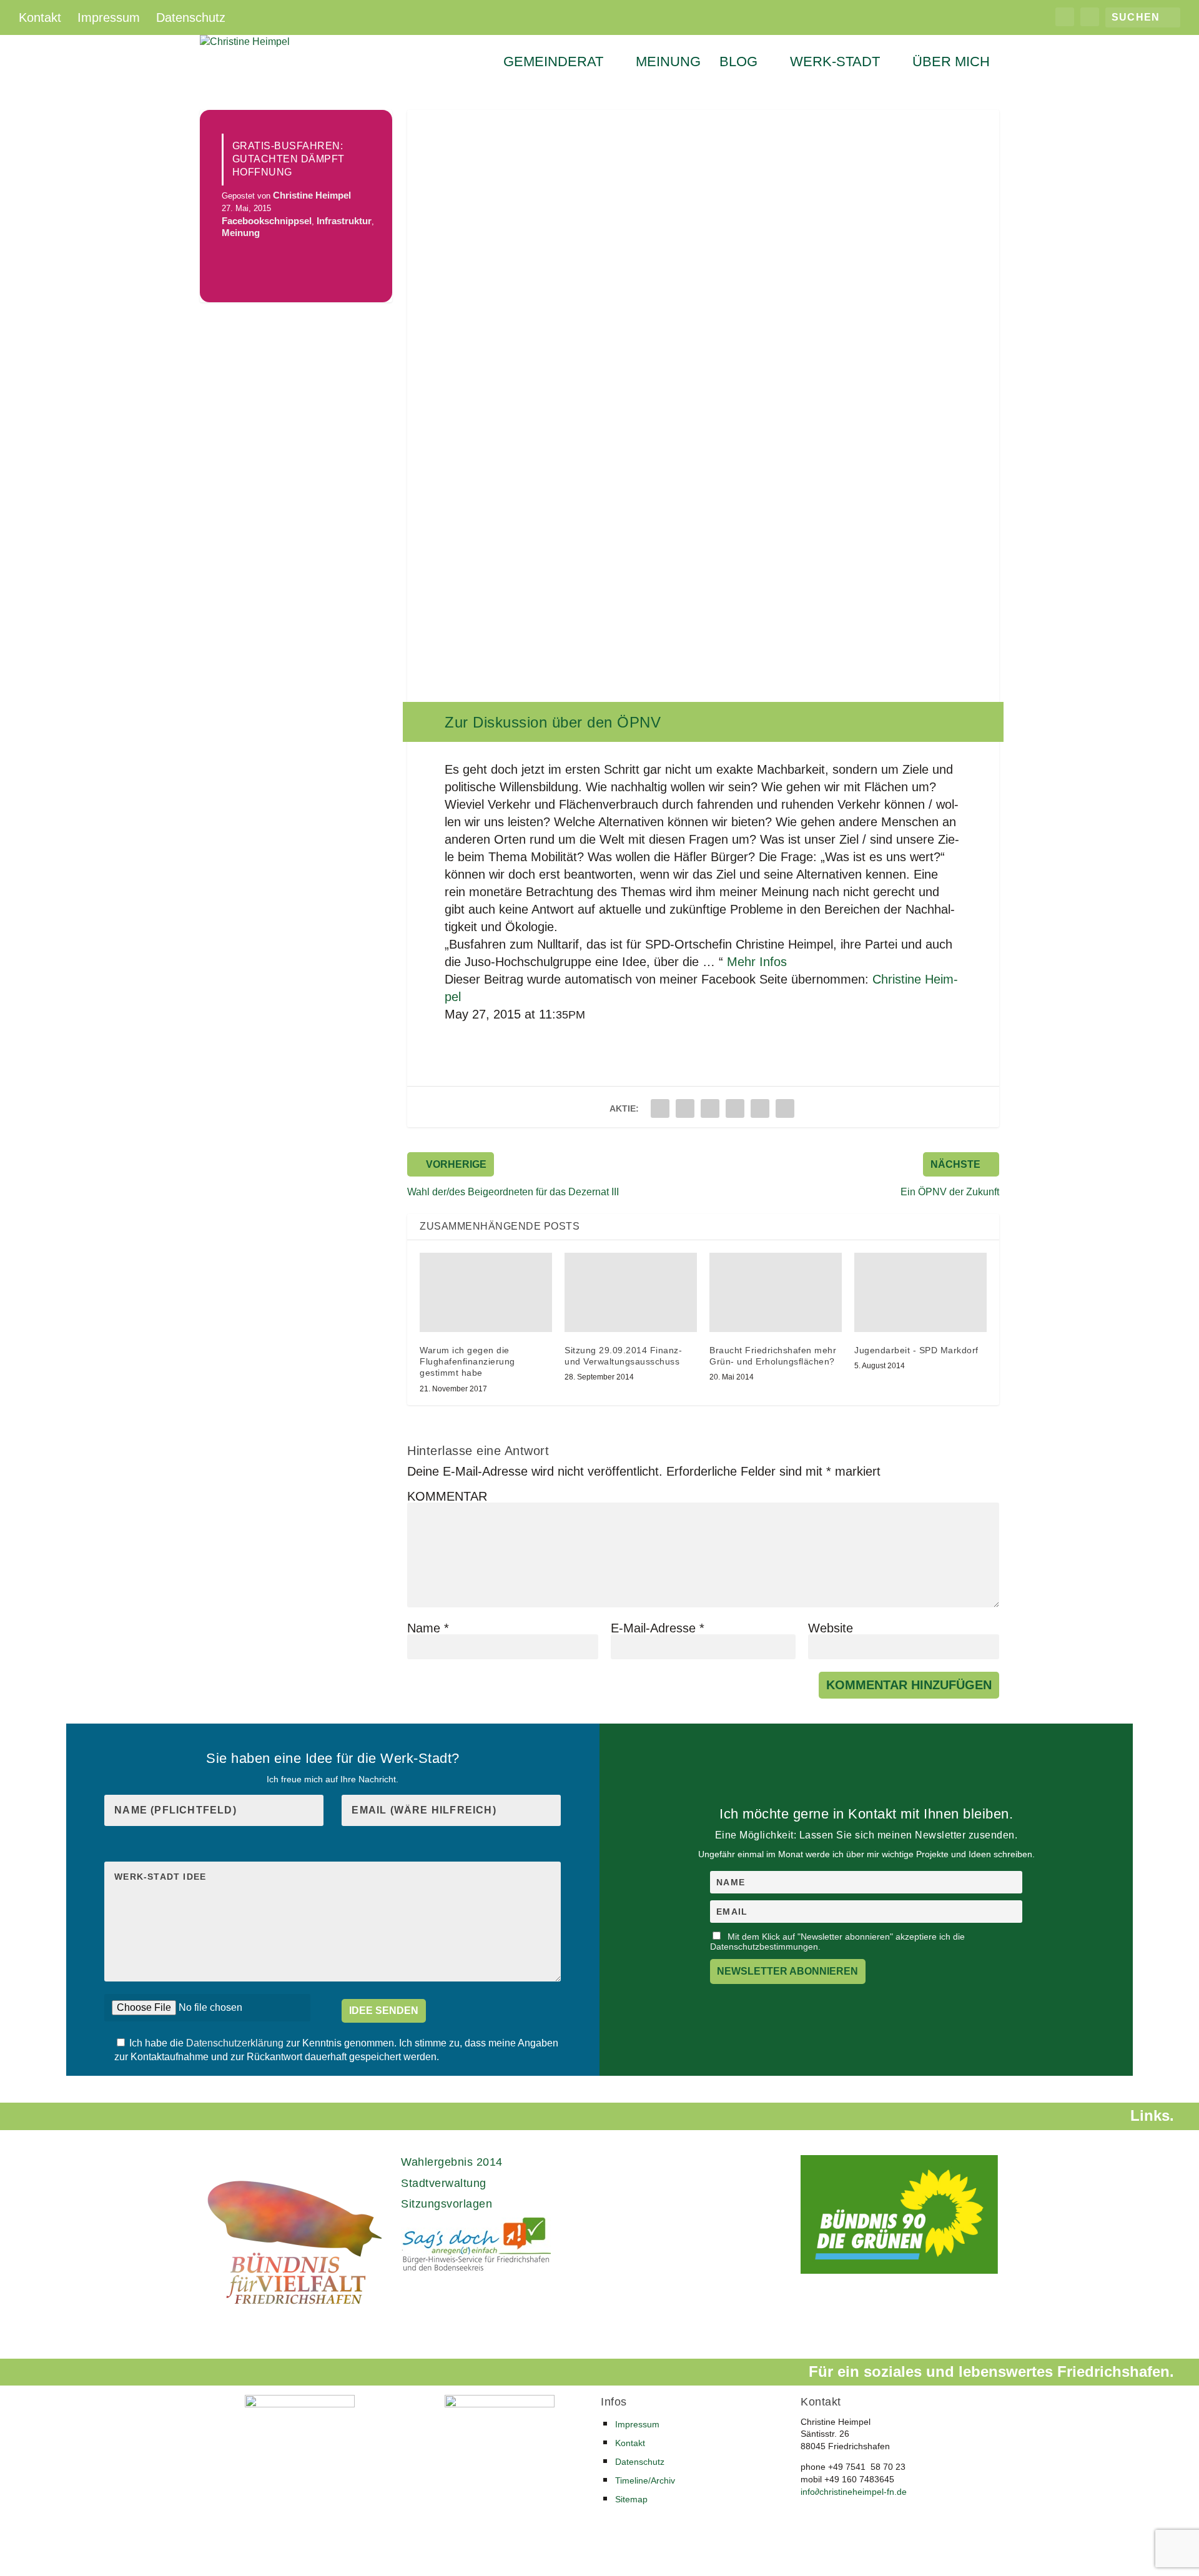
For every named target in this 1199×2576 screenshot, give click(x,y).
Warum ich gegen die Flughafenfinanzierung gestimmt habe (467, 1361)
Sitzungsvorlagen (447, 2204)
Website (831, 1628)
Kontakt (40, 17)
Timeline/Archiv (645, 2480)
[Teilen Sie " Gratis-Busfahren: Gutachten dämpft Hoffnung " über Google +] (710, 1108)
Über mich (951, 63)
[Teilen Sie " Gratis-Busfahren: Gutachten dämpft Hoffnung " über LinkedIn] (735, 1108)
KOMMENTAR (447, 1496)
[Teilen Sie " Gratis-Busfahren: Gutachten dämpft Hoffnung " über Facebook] (660, 1108)
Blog (738, 63)
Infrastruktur (344, 221)
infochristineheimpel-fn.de (854, 2492)
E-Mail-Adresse (658, 1628)
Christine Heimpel (312, 195)
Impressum (109, 17)
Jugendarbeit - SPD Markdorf (916, 1350)
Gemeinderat (553, 63)
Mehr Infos (757, 962)
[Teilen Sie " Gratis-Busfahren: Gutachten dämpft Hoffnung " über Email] (760, 1108)
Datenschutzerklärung (236, 2043)
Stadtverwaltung (444, 2183)
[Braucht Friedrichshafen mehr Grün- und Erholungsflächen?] (776, 1292)
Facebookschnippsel (267, 221)
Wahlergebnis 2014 (452, 2162)
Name (428, 1628)
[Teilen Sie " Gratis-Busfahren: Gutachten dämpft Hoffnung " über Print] (785, 1108)
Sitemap (631, 2499)
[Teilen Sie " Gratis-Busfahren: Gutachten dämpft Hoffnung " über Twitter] (685, 1108)
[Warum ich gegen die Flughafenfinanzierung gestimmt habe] (486, 1292)
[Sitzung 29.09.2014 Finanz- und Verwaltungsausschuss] (631, 1292)
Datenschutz (191, 17)
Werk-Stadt (835, 63)
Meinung (668, 63)
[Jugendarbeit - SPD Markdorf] (920, 1292)
